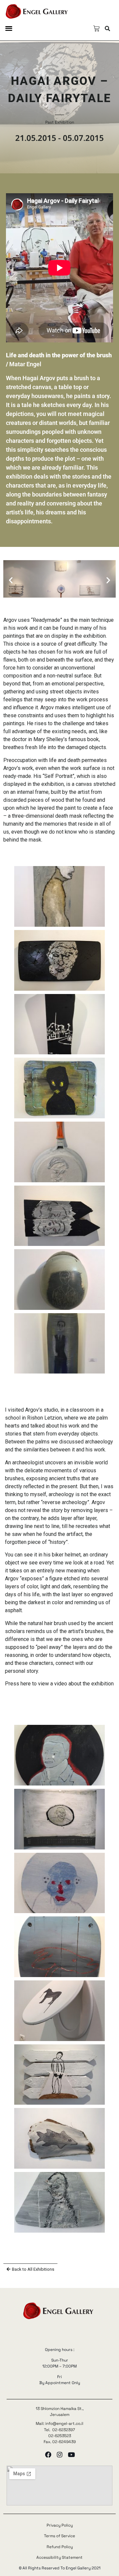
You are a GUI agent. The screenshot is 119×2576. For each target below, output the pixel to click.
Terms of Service (59, 2536)
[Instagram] (60, 2455)
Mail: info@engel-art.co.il (59, 2424)
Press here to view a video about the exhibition (59, 1684)
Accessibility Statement (59, 2557)
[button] (9, 28)
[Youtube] (71, 2455)
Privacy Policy (60, 2525)
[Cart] (96, 29)
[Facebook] (48, 2455)
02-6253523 (60, 2436)
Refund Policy (60, 2547)
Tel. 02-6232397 (59, 2430)
